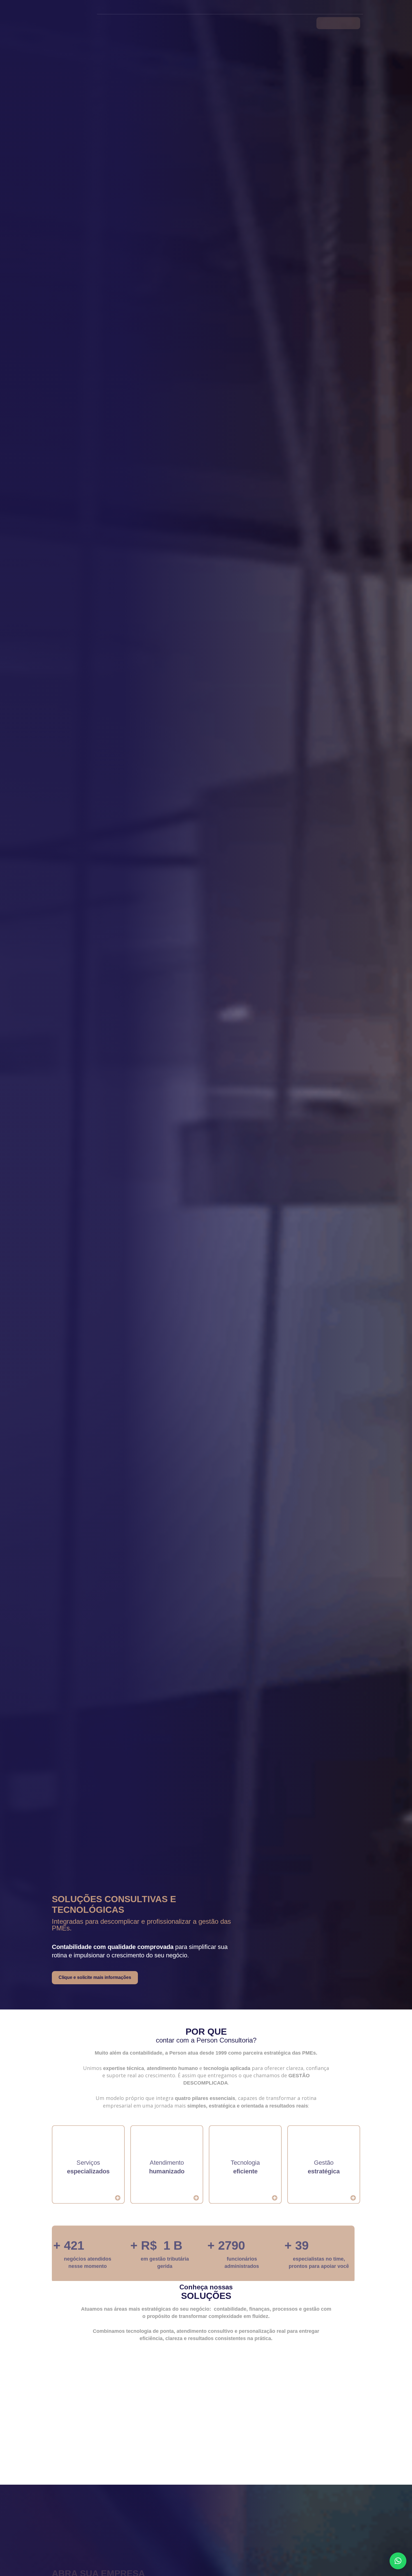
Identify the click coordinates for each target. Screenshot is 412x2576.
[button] (398, 2561)
